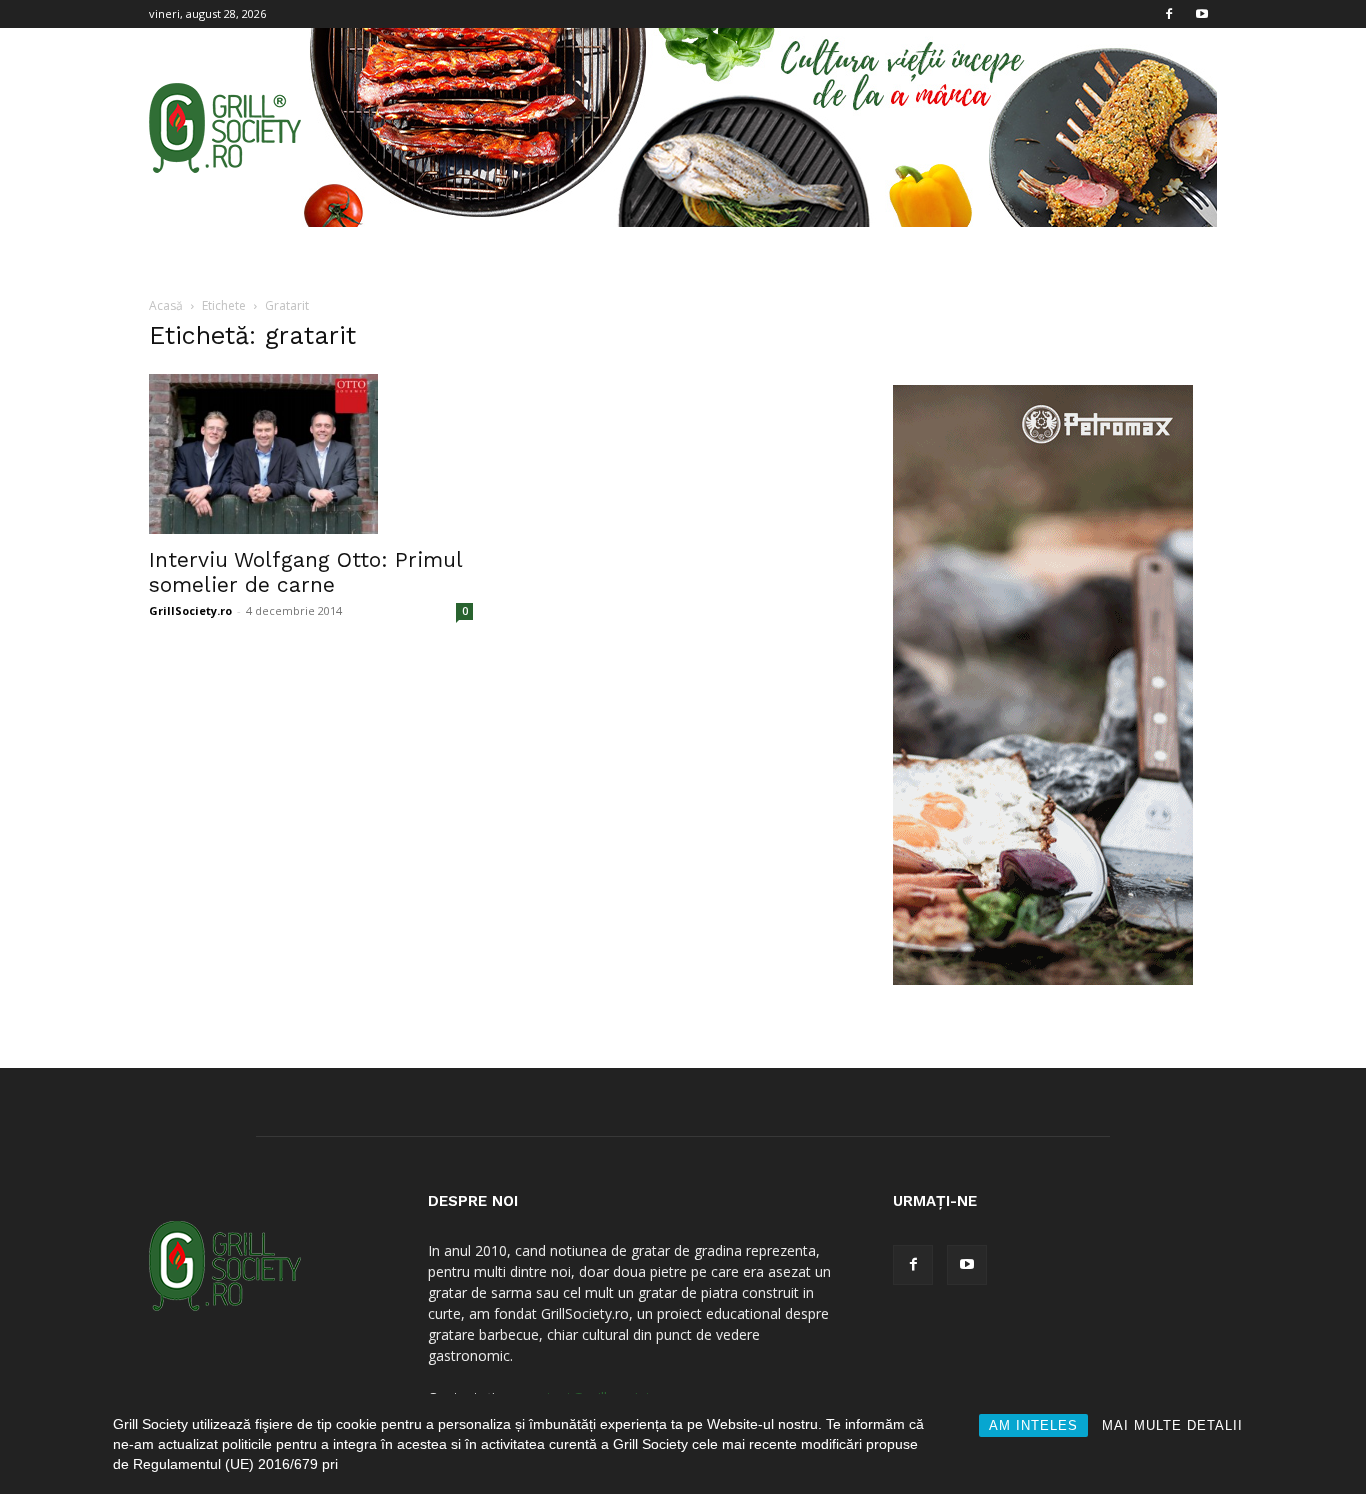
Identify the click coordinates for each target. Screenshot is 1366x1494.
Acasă (166, 305)
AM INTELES (1033, 1425)
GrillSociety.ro (190, 610)
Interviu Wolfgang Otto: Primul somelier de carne (305, 572)
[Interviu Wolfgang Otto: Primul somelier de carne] (311, 454)
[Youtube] (1202, 14)
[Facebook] (1169, 14)
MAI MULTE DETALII (1172, 1425)
